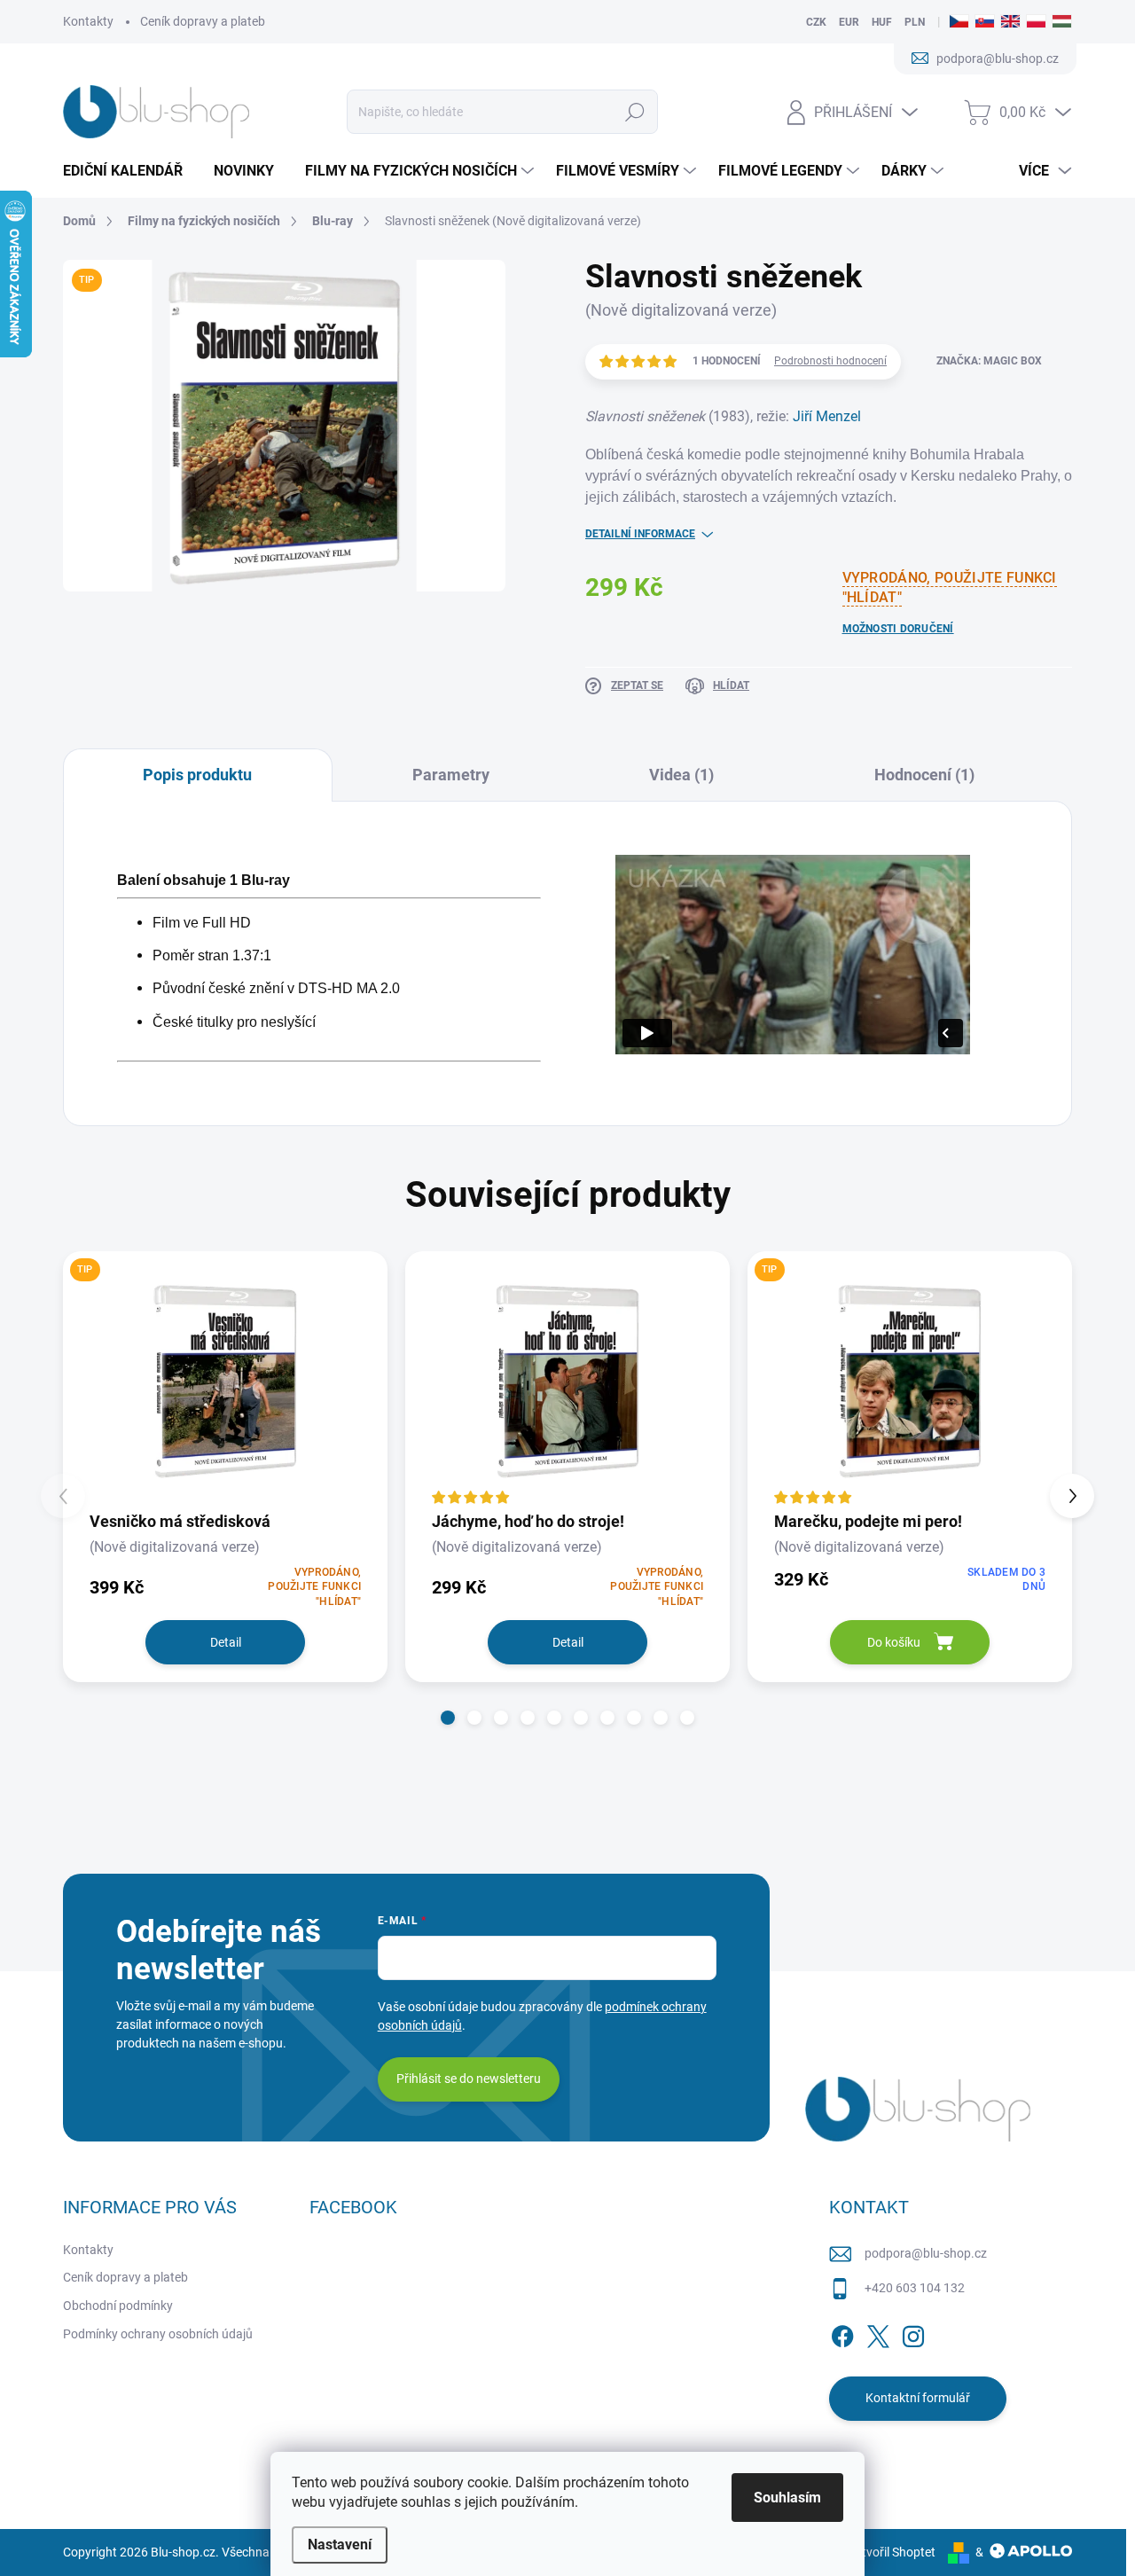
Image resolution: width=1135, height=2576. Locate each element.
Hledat (634, 112)
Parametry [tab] (451, 775)
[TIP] (225, 1380)
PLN (915, 22)
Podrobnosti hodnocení (830, 361)
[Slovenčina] (985, 22)
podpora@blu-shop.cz (926, 2253)
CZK (816, 22)
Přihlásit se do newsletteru (469, 2079)
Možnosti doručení (898, 629)
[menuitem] (129, 171)
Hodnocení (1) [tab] (924, 775)
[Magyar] (1062, 22)
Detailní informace (640, 534)
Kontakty (88, 21)
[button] (448, 1718)
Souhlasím (787, 2498)
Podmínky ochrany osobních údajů (158, 2334)
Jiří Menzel (827, 416)
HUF (882, 22)
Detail (226, 1642)
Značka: (989, 361)
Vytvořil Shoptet (892, 2552)
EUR (849, 22)
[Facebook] (842, 2333)
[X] (878, 2333)
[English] (1010, 22)
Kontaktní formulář (918, 2398)
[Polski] (1036, 22)
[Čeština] (959, 22)
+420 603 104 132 (915, 2288)
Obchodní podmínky (118, 2306)
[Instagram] (913, 2333)
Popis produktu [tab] (197, 775)
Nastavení (340, 2545)
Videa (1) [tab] (681, 775)
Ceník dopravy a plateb (203, 21)
